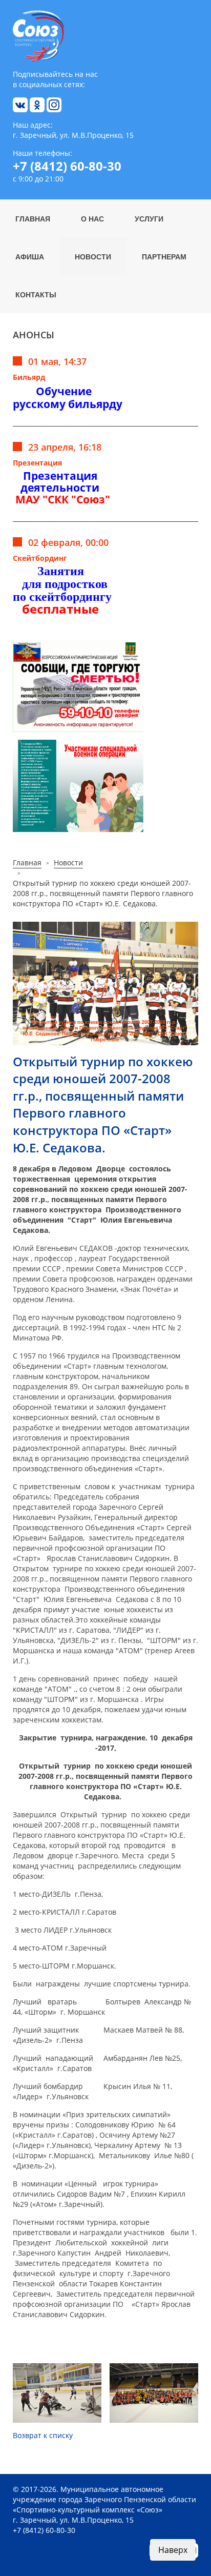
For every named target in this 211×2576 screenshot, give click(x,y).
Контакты (36, 294)
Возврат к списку (43, 2435)
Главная (33, 218)
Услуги (149, 218)
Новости (93, 256)
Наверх (173, 2550)
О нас (92, 218)
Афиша (30, 256)
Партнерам (164, 256)
